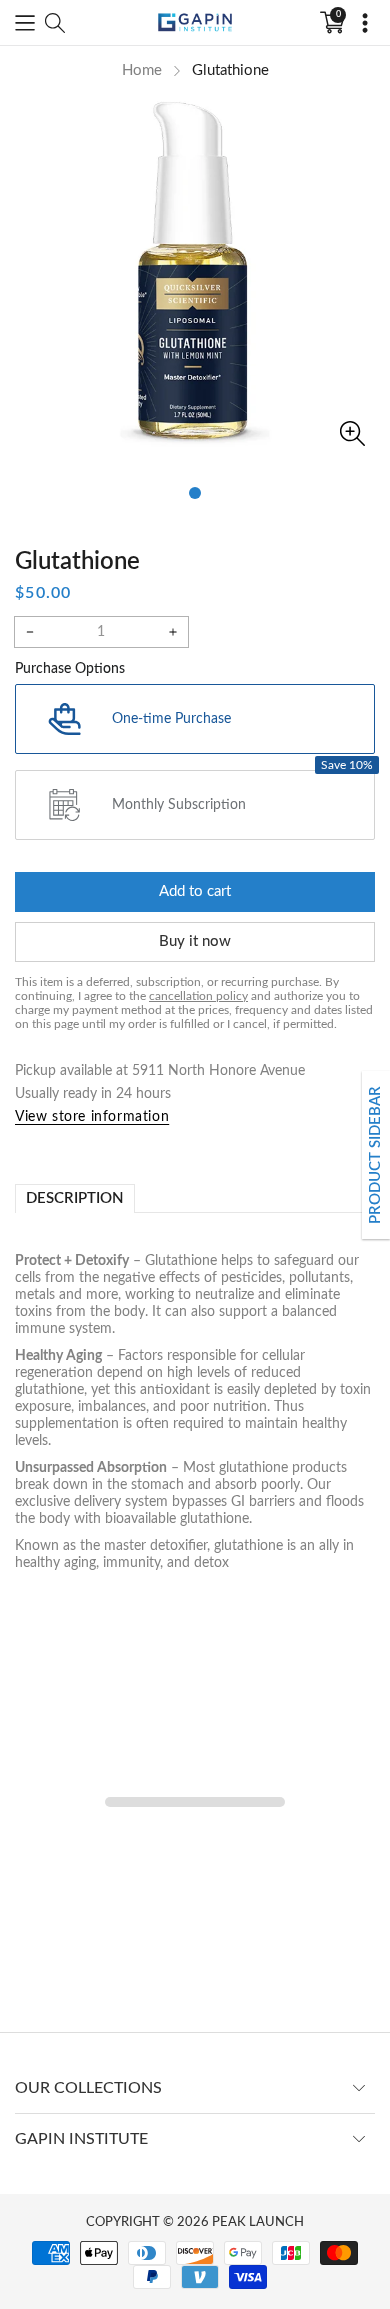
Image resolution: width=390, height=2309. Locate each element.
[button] (25, 23)
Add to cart (195, 891)
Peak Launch (258, 2222)
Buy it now (195, 941)
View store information (92, 1117)
